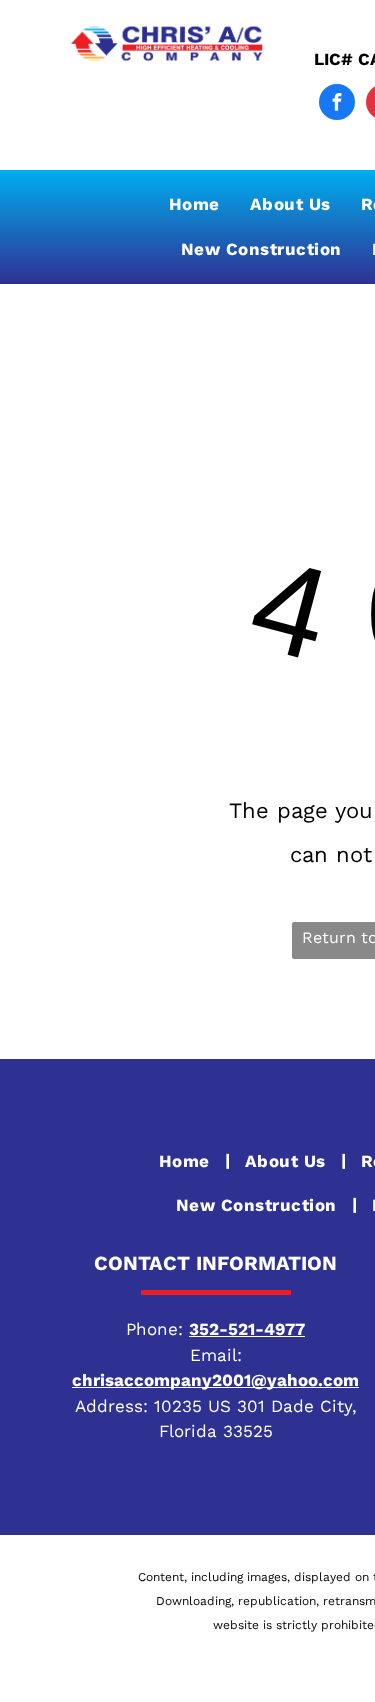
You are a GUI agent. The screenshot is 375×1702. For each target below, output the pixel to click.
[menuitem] (194, 204)
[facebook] (337, 104)
